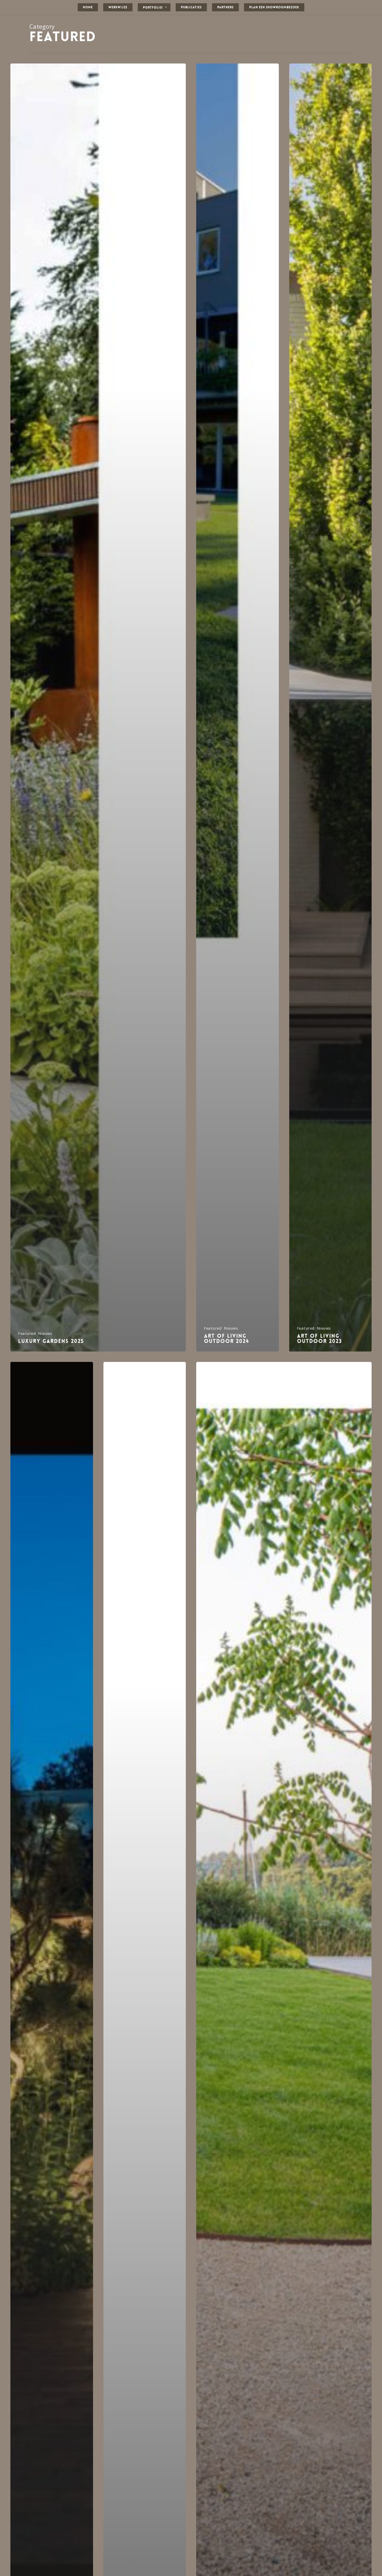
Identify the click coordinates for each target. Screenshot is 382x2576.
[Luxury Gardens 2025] (98, 707)
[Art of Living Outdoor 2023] (331, 707)
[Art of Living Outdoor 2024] (238, 707)
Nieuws (45, 1333)
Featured (27, 1333)
